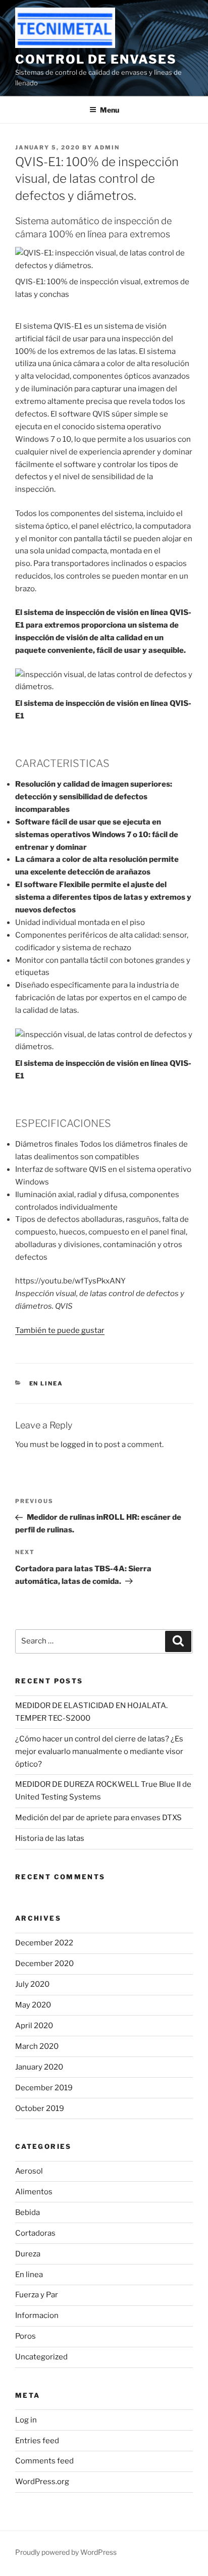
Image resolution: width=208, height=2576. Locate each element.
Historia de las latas (50, 1838)
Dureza (28, 2254)
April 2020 (34, 2026)
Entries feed (37, 2441)
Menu (110, 110)
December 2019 (44, 2088)
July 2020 (32, 1984)
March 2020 (37, 2046)
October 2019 (40, 2108)
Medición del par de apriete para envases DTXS (98, 1818)
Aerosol (29, 2171)
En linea (46, 1383)
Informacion (37, 2315)
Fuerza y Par (37, 2295)
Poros (25, 2336)
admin (107, 147)
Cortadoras (35, 2233)
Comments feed (44, 2461)
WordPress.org (42, 2482)
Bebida (28, 2212)
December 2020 (44, 1964)
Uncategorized (41, 2357)
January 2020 (39, 2067)
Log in (26, 2420)
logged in (77, 1445)
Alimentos (34, 2192)
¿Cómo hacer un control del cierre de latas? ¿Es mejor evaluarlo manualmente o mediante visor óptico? (99, 1751)
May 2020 (33, 2005)
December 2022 (44, 1943)
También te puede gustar (60, 1330)
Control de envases (96, 59)
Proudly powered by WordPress (66, 2552)
